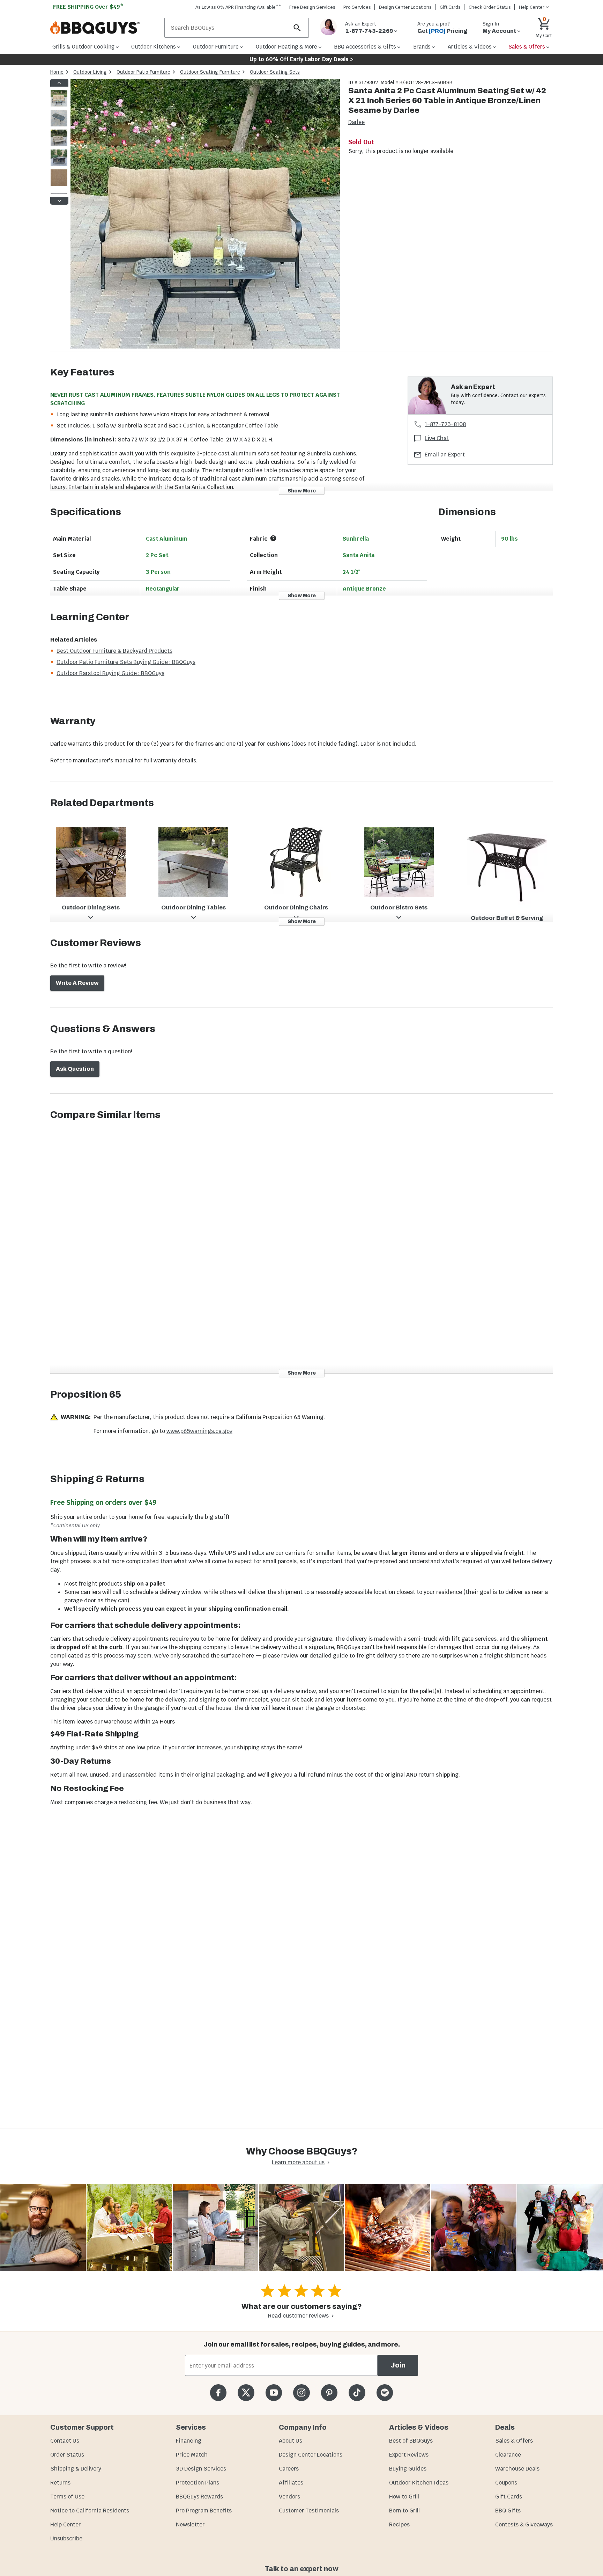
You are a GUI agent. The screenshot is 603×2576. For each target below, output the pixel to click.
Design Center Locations (405, 7)
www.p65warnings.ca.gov (199, 1431)
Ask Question (75, 1069)
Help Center (65, 2524)
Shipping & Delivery (76, 2469)
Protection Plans (198, 2483)
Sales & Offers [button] (527, 47)
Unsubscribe (66, 2538)
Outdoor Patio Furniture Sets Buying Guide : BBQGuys (126, 662)
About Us (291, 2441)
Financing (189, 2441)
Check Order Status (490, 7)
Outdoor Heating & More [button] (286, 47)
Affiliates (291, 2483)
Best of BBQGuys (411, 2441)
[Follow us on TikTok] (357, 2392)
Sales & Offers (514, 2441)
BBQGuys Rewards (199, 2497)
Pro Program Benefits (204, 2511)
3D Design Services (201, 2469)
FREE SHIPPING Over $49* (88, 7)
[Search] (297, 28)
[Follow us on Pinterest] (329, 2392)
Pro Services (357, 7)
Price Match (192, 2455)
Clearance (508, 2455)
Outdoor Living (90, 72)
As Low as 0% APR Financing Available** (238, 7)
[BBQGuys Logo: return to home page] (105, 28)
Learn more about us (298, 2162)
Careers (289, 2469)
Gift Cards (450, 7)
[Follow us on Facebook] (218, 2392)
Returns (60, 2483)
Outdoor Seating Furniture (210, 72)
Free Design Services (312, 7)
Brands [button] (422, 47)
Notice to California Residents (90, 2511)
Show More (302, 491)
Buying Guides (408, 2469)
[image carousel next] (59, 201)
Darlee (356, 122)
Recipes (399, 2524)
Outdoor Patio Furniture (143, 72)
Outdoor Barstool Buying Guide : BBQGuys (110, 673)
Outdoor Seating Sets (275, 72)
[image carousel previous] (59, 83)
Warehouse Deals (517, 2469)
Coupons (506, 2483)
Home (57, 72)
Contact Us (65, 2441)
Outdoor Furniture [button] (216, 47)
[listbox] (59, 142)
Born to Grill (404, 2511)
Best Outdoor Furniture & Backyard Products (114, 651)
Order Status (67, 2455)
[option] (59, 105)
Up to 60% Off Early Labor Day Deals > (301, 59)
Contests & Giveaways (524, 2524)
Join (398, 2365)
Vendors (289, 2497)
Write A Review (77, 983)
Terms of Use (67, 2497)
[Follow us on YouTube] (274, 2392)
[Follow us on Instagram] (301, 2392)
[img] (205, 215)
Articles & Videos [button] (470, 47)
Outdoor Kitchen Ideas (419, 2483)
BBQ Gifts (508, 2511)
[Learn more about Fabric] (273, 538)
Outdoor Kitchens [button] (154, 47)
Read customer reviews (298, 2316)
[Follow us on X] (246, 2392)
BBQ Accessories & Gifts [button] (365, 47)
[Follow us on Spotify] (385, 2392)
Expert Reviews (409, 2455)
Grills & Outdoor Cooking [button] (83, 47)
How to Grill (404, 2497)
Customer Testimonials (309, 2511)
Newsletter (190, 2524)
